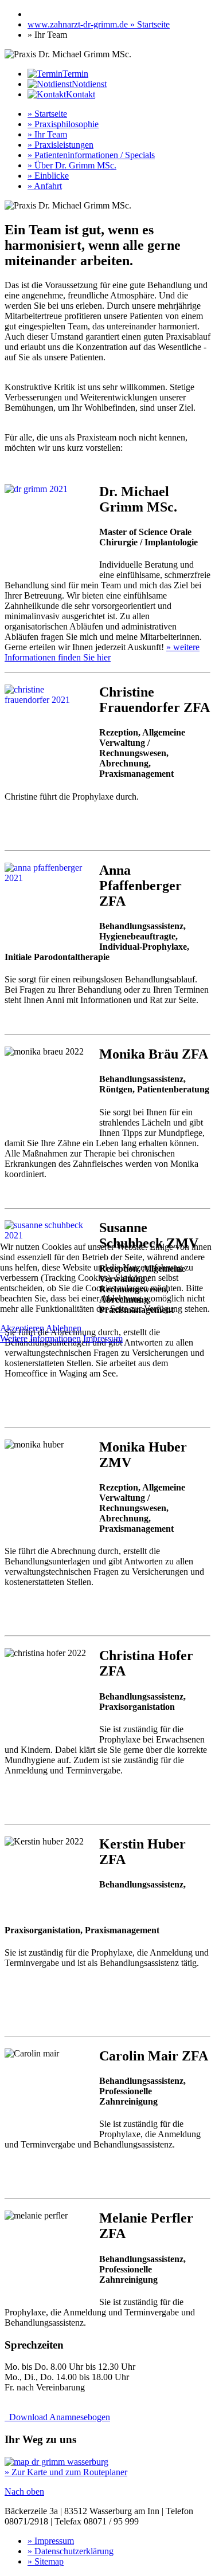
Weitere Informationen (40, 1338)
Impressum (103, 1338)
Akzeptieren (22, 1328)
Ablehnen (64, 1328)
